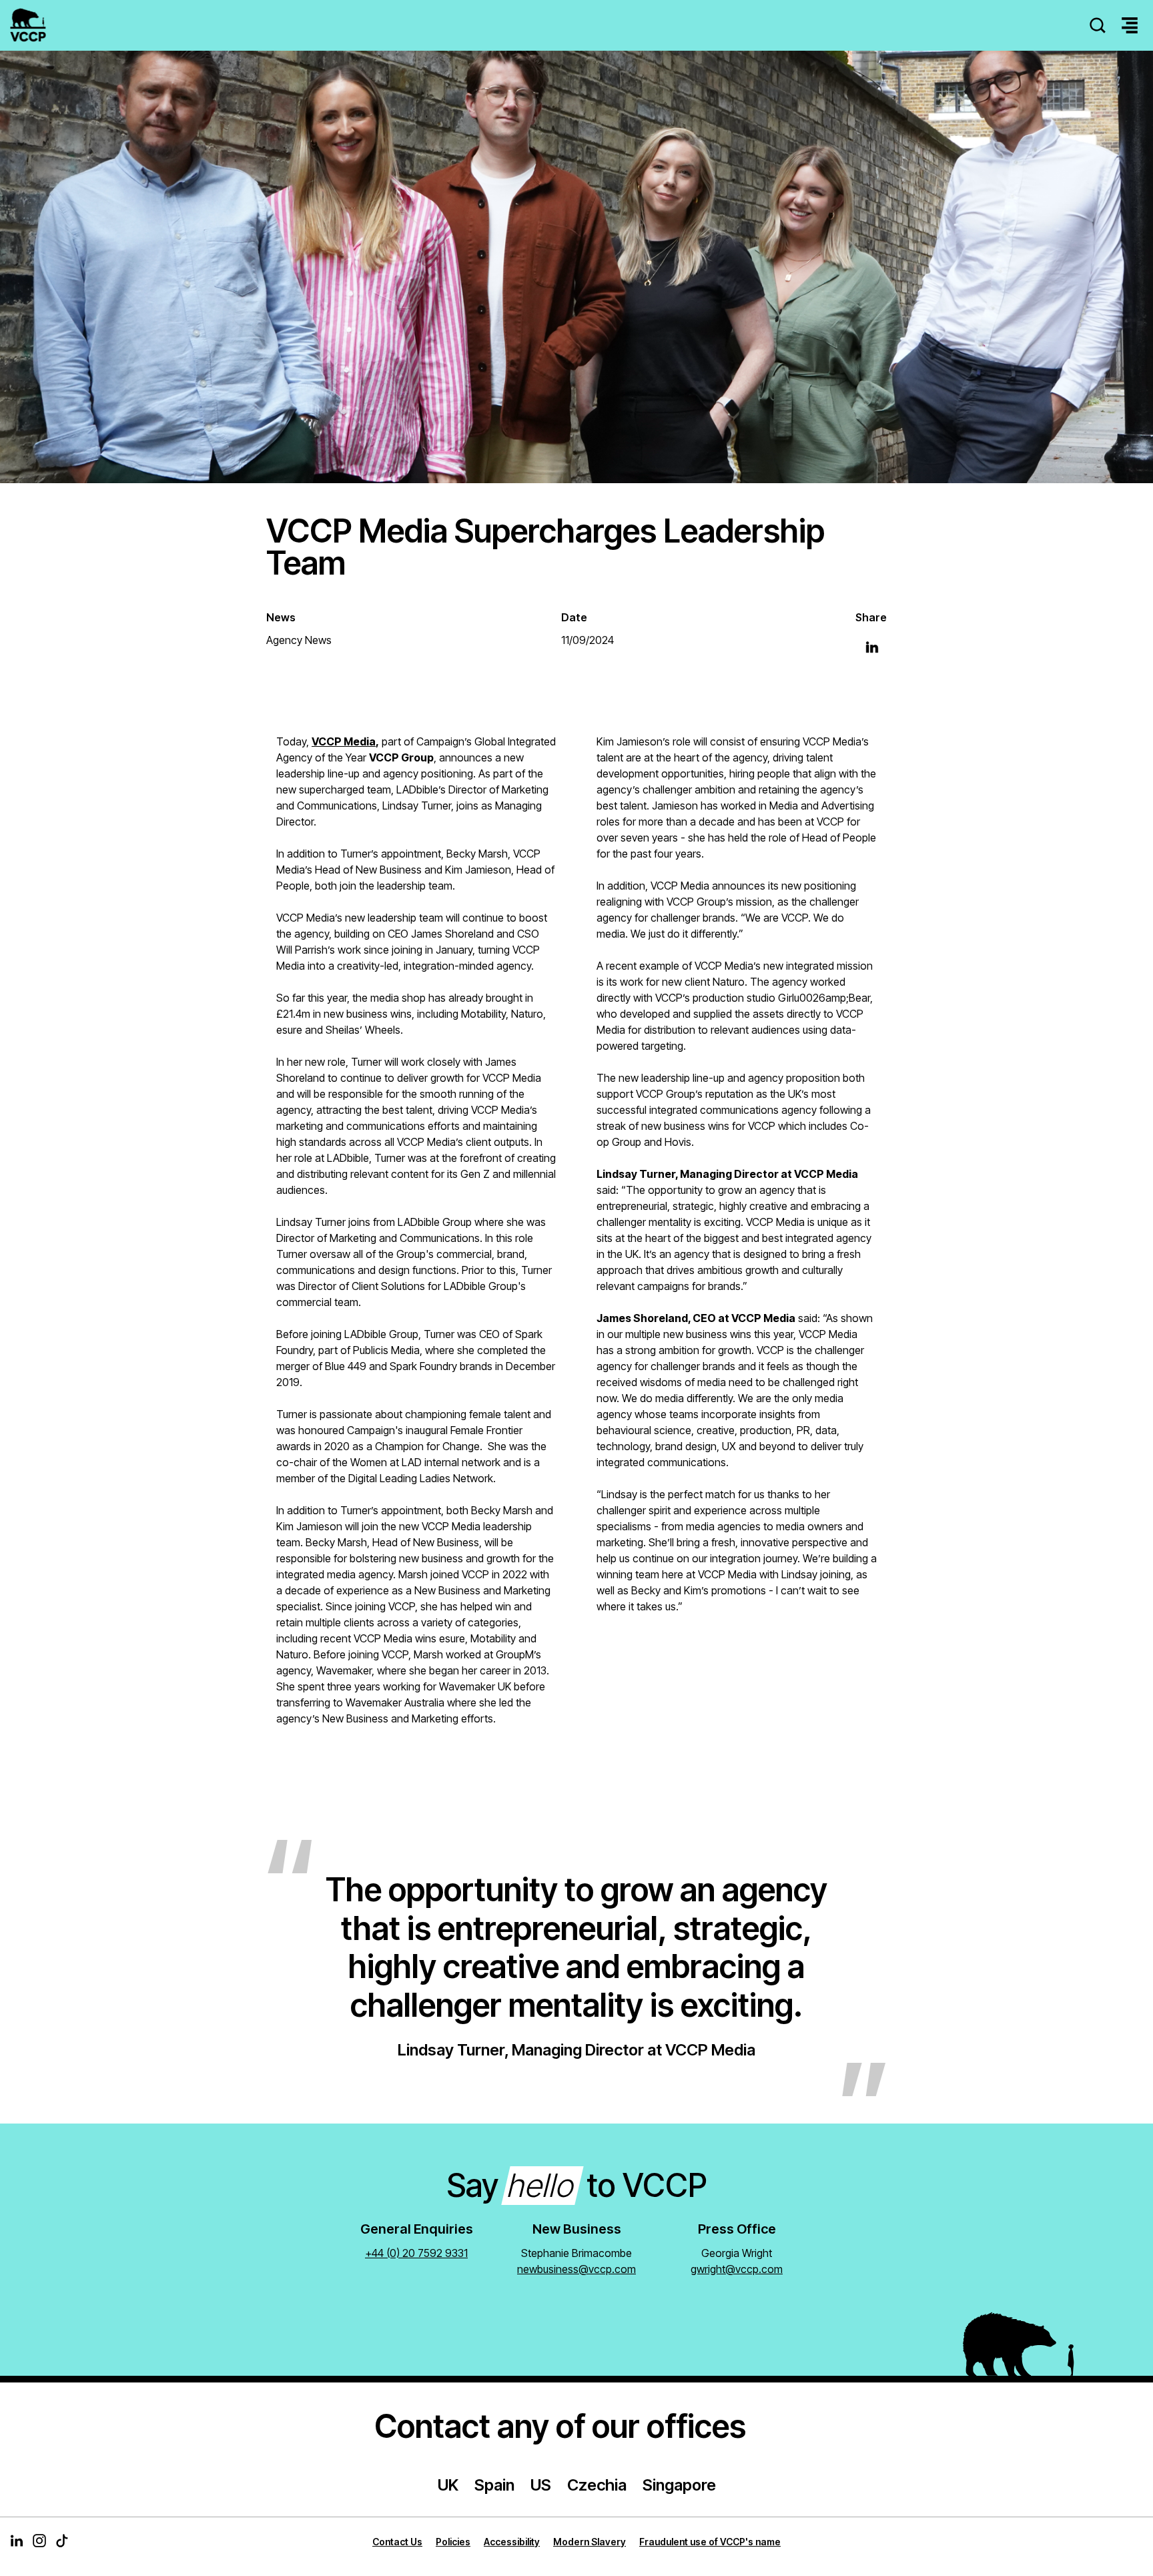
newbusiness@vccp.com (576, 2269)
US (541, 2485)
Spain (494, 2485)
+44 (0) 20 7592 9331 (416, 2253)
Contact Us (397, 2542)
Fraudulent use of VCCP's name (710, 2542)
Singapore (679, 2485)
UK (448, 2485)
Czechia (597, 2485)
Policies (453, 2542)
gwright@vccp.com (737, 2269)
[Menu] (1130, 26)
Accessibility (512, 2542)
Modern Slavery (590, 2542)
